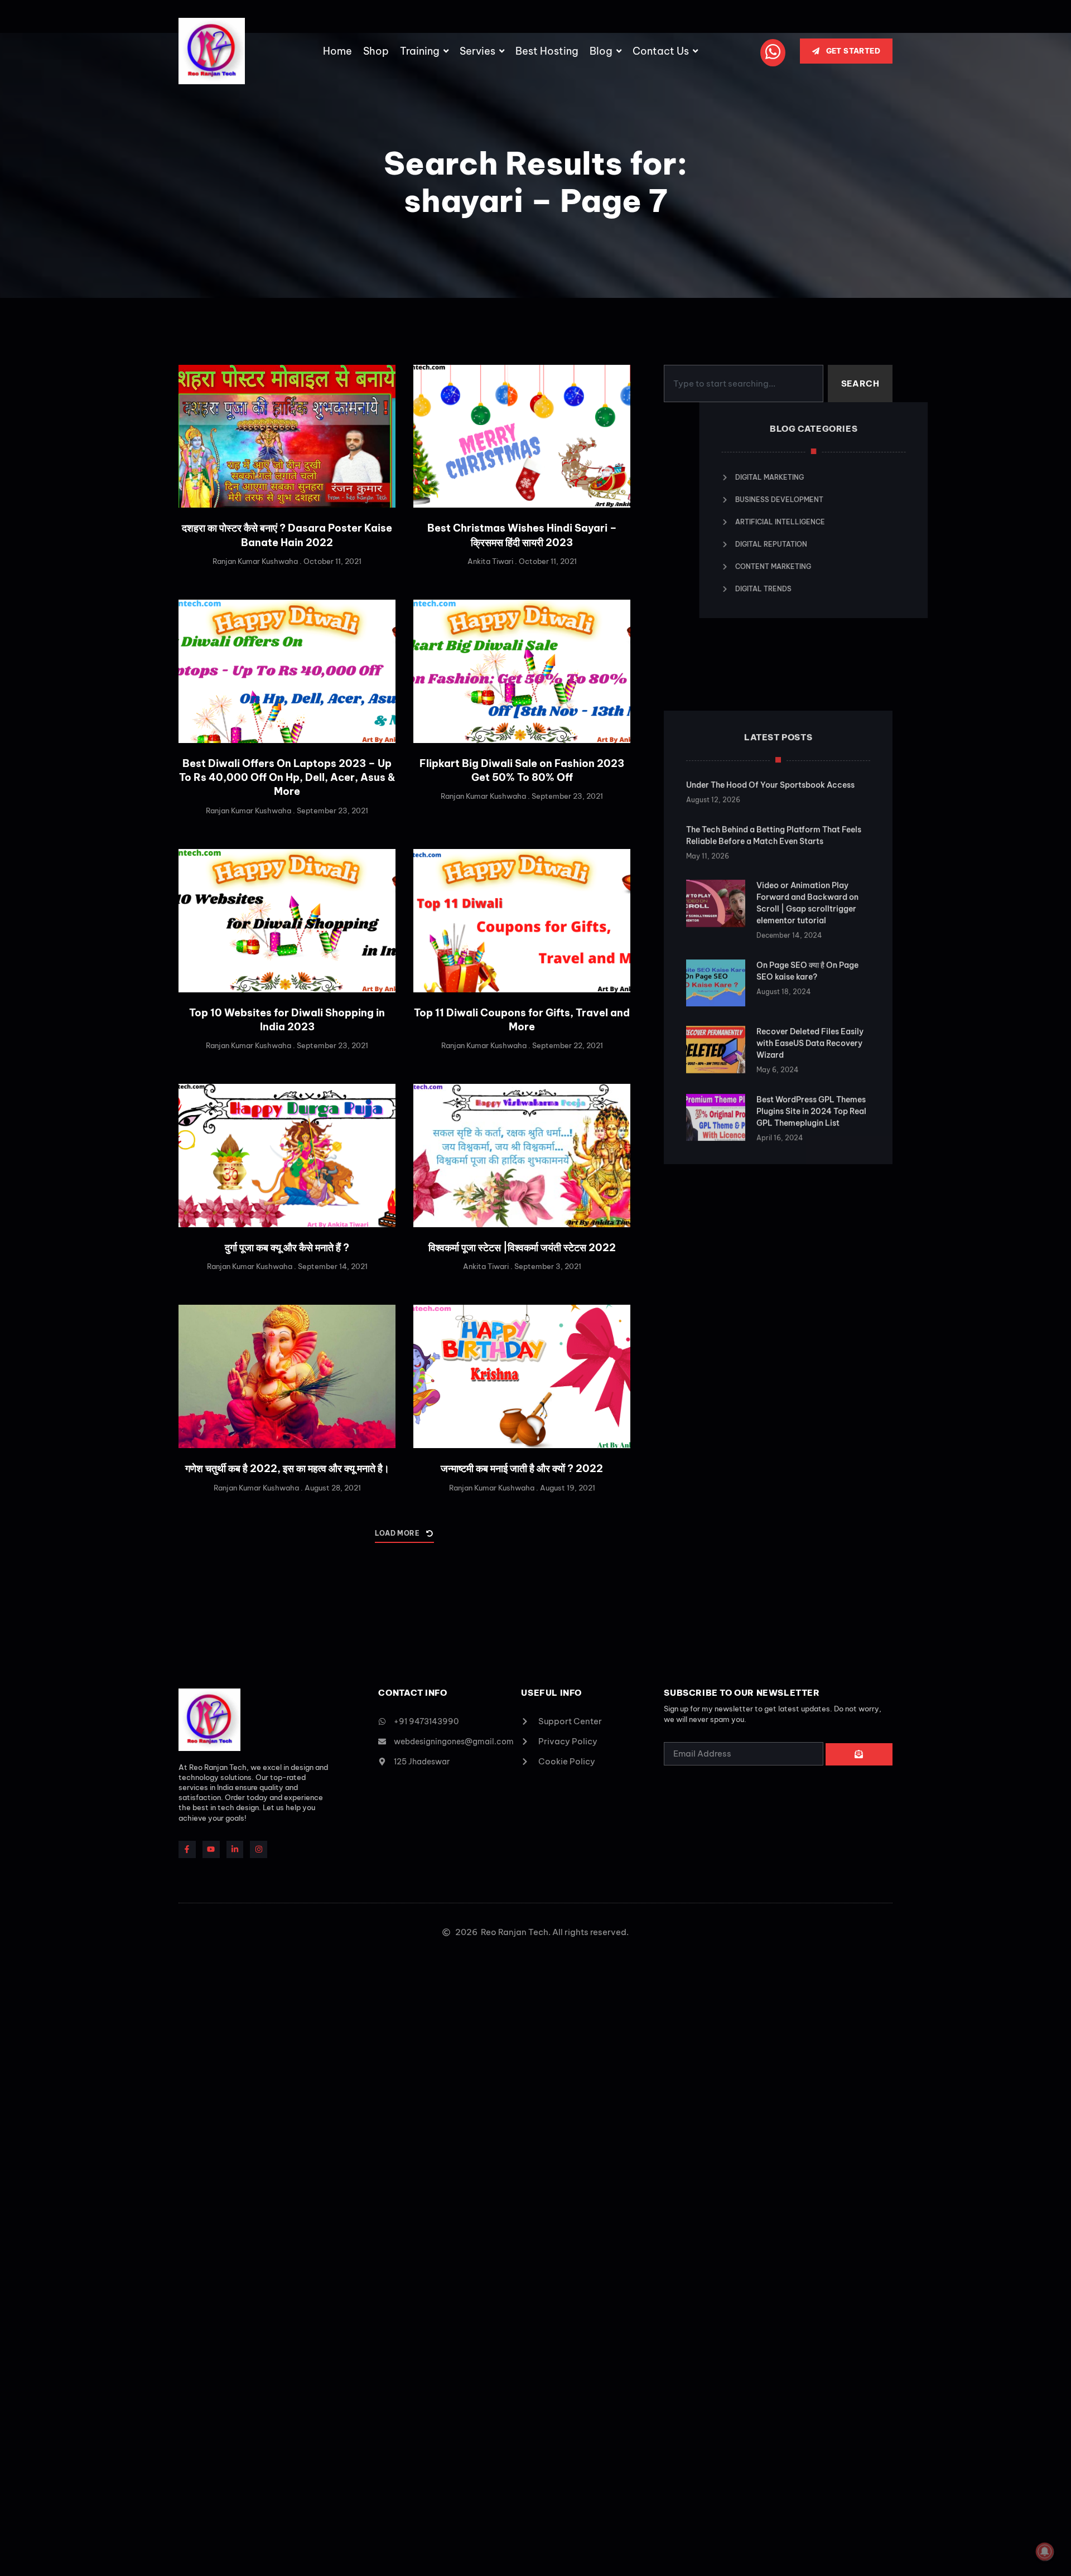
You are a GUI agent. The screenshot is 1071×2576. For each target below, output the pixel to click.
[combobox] (743, 384)
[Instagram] (259, 1849)
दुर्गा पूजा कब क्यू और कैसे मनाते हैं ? (287, 1248)
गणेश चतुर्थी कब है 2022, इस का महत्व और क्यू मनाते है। (287, 1468)
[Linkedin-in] (235, 1849)
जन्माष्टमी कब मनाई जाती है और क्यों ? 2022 (522, 1468)
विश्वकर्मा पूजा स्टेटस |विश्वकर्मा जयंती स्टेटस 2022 (522, 1248)
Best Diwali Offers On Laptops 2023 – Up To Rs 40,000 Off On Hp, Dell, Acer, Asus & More (287, 777)
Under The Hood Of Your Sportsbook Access (770, 715)
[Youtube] (211, 1849)
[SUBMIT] (859, 1754)
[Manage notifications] (1045, 2551)
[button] (404, 1536)
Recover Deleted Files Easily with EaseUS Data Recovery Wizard (810, 973)
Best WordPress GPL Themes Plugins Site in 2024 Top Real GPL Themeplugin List (811, 1041)
